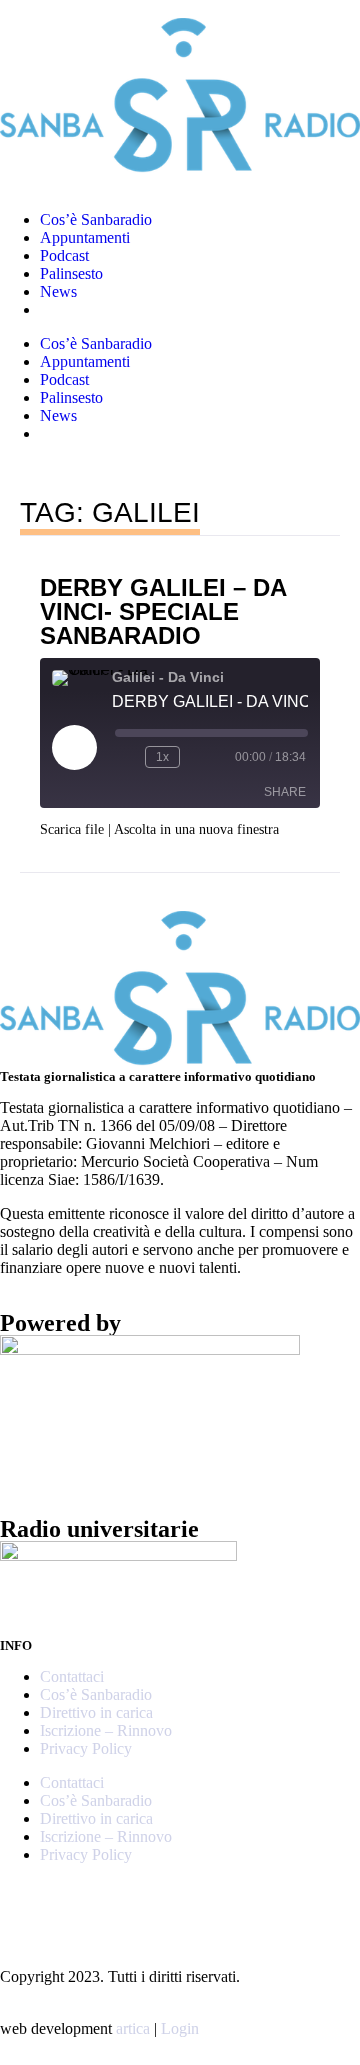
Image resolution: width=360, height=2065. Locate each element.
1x (162, 757)
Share (285, 792)
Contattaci (72, 1676)
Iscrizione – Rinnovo (106, 1730)
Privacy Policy (86, 1748)
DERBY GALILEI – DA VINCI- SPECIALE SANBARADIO (163, 611)
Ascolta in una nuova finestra (196, 829)
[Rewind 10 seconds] (126, 757)
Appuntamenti (85, 237)
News (58, 291)
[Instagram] (25, 1905)
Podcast (64, 255)
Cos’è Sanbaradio (96, 219)
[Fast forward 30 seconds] (199, 757)
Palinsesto (71, 273)
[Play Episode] (74, 747)
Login (180, 2028)
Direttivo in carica (96, 1712)
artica (133, 2028)
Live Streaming (88, 309)
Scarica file (72, 829)
